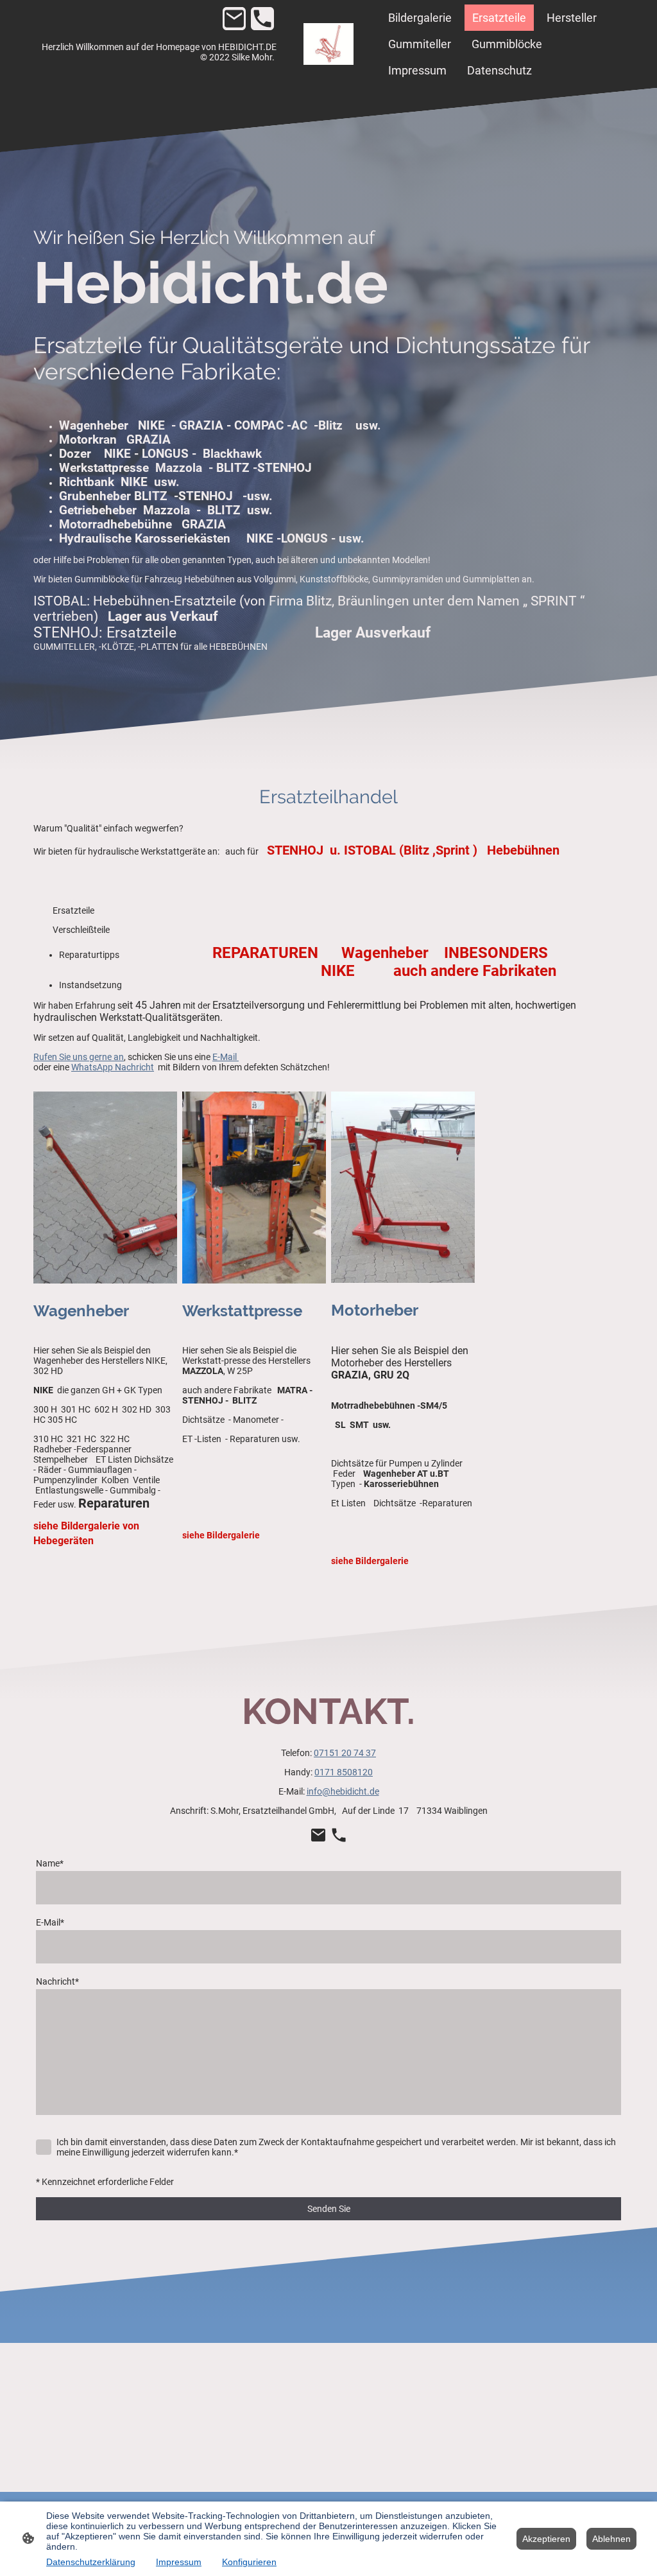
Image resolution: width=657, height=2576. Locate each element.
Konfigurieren (249, 2562)
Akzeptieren (546, 2539)
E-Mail (226, 1057)
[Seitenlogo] (328, 44)
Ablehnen (611, 2539)
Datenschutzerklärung (91, 2562)
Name (50, 1863)
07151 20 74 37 (345, 1753)
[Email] (234, 19)
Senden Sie (329, 2209)
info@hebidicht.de (343, 1791)
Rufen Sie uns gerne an (79, 1057)
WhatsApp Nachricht (113, 1067)
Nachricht (57, 1981)
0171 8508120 (344, 1772)
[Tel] (262, 19)
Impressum (179, 2562)
